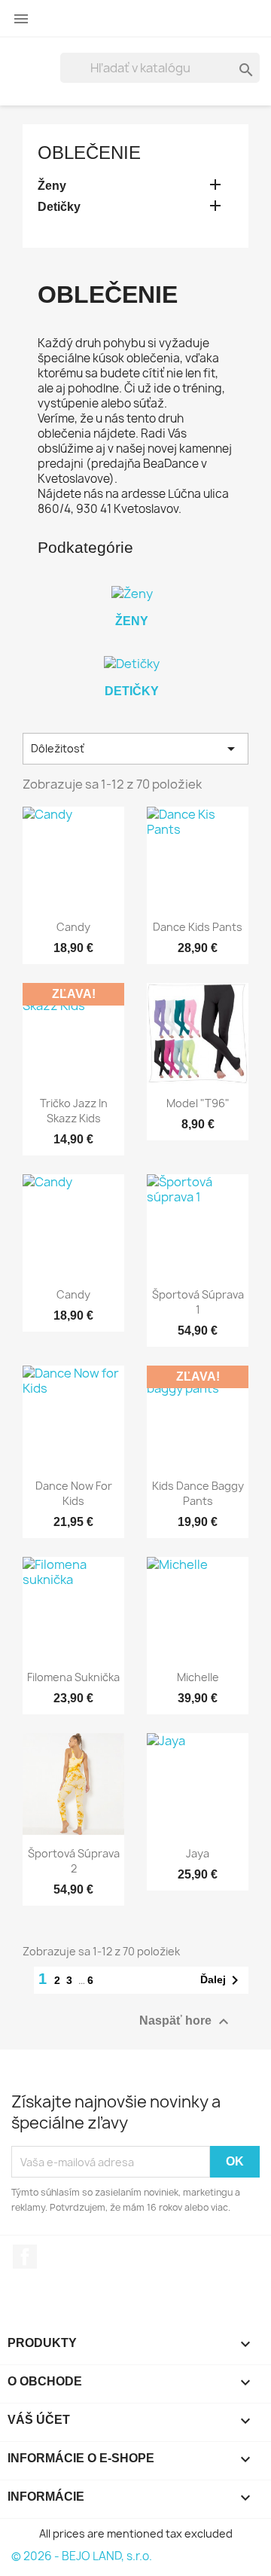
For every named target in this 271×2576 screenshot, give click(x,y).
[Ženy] (132, 594)
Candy (73, 927)
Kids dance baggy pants (198, 1493)
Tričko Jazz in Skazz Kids (74, 1111)
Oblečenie (89, 153)
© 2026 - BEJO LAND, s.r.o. (82, 2556)
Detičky (59, 207)
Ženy (52, 186)
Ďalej (222, 1980)
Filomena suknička (73, 1677)
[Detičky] (132, 664)
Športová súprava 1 (198, 1302)
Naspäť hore (186, 2022)
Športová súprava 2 (74, 1861)
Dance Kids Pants (198, 927)
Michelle (198, 1677)
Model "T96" (198, 1103)
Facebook (25, 2257)
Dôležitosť (135, 749)
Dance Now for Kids (74, 1493)
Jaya (198, 1853)
